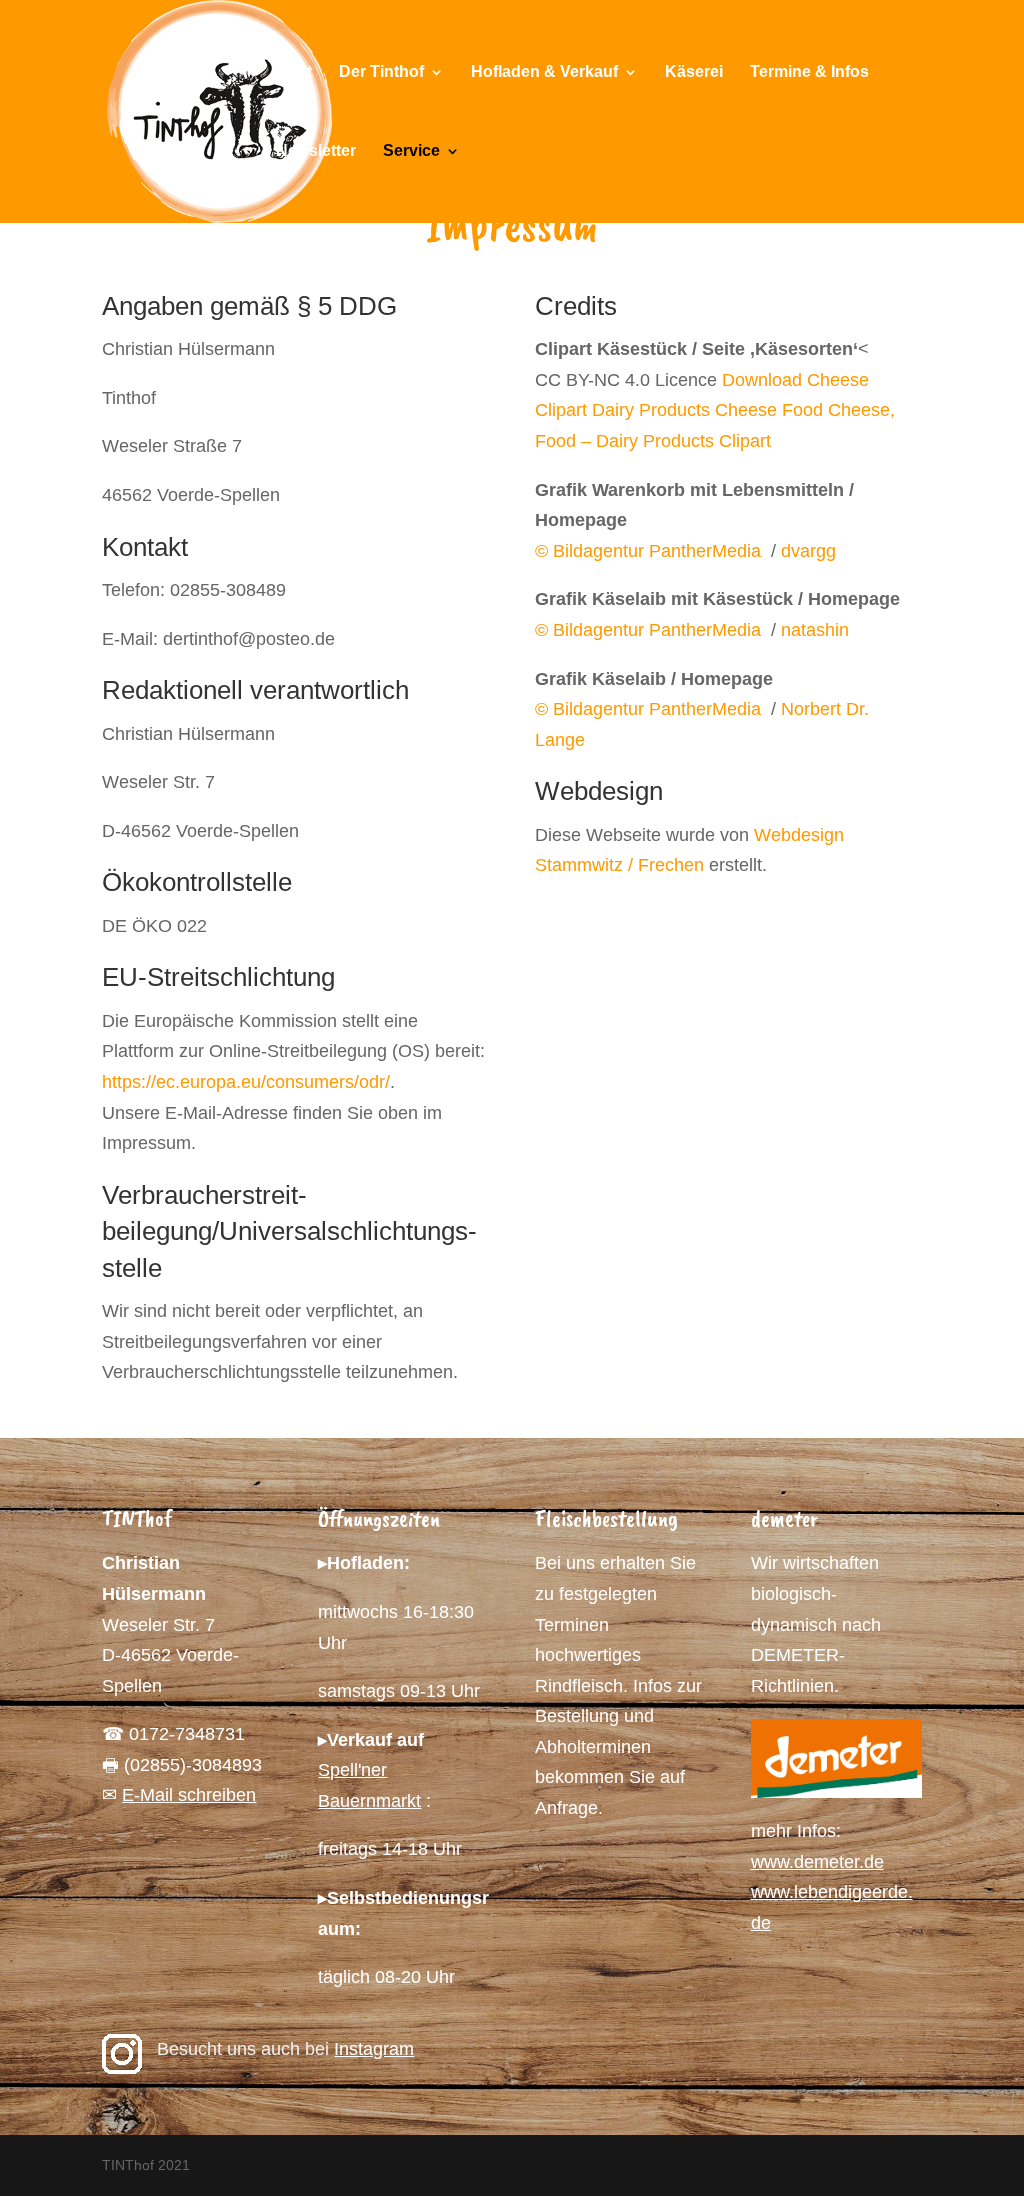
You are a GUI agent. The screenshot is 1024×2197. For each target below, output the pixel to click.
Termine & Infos (809, 72)
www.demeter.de (817, 1862)
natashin (815, 630)
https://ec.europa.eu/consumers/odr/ (246, 1082)
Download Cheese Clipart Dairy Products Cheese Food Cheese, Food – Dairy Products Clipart (715, 410)
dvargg (808, 551)
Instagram (374, 2049)
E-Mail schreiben (189, 1795)
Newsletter (316, 151)
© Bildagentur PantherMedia (650, 551)
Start (294, 72)
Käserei (694, 72)
